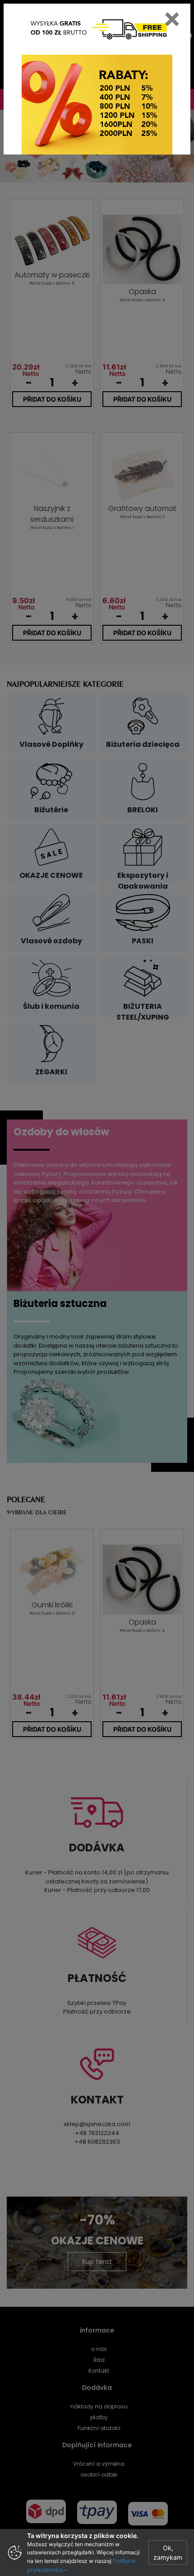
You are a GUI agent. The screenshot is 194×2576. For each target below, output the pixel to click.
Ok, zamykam (168, 2553)
